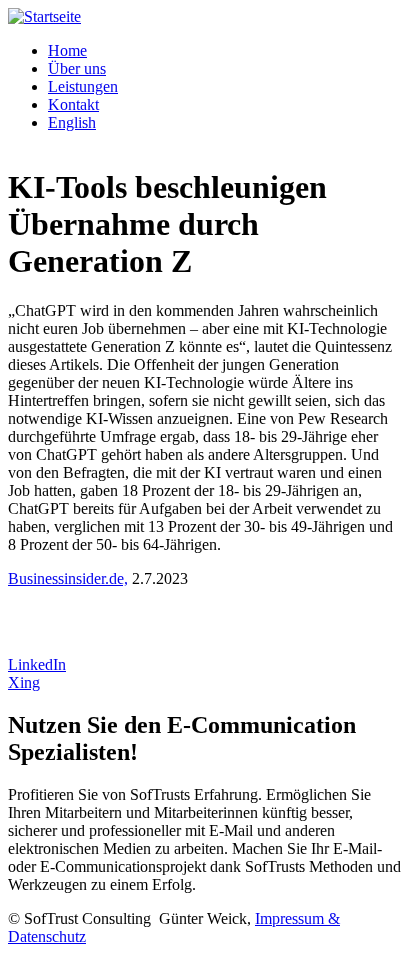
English (72, 122)
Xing (24, 682)
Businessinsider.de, (68, 578)
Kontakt (73, 104)
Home (67, 50)
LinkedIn (37, 664)
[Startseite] (44, 16)
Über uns (77, 68)
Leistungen (83, 86)
